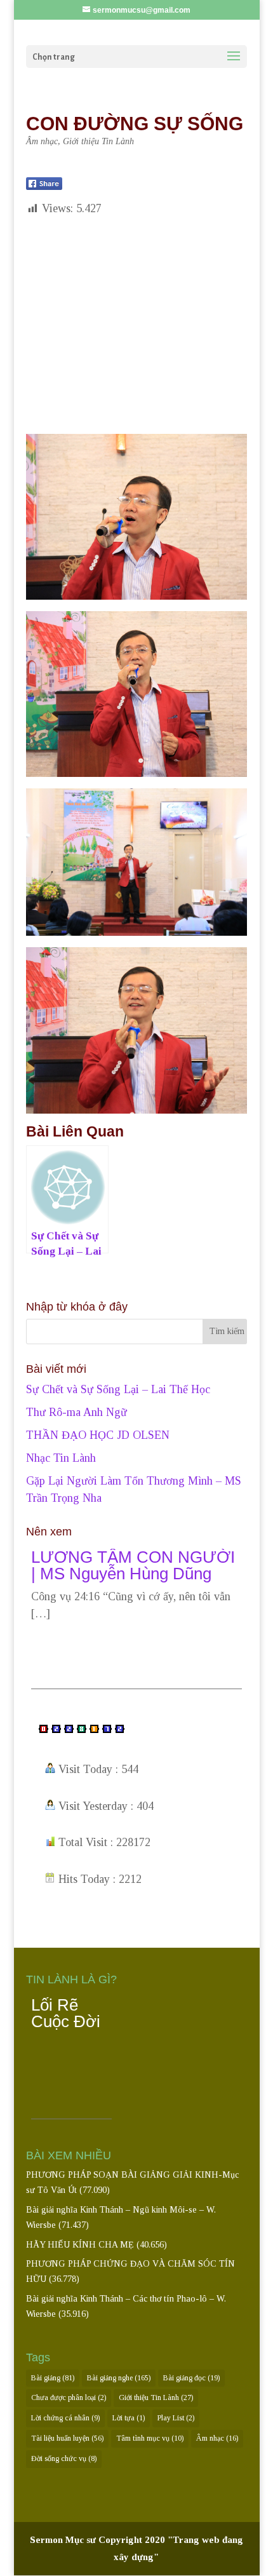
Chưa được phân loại (69, 2397)
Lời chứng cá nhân (65, 2418)
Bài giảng (53, 2378)
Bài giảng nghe (119, 2378)
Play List (176, 2418)
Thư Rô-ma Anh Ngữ (77, 1412)
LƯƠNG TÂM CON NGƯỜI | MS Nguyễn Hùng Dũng (133, 1591)
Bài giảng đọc (191, 2378)
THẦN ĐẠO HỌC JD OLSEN (98, 1435)
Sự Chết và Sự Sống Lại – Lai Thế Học (118, 1389)
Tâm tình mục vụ (150, 2438)
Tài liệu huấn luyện (67, 2438)
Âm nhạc (42, 141)
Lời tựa (129, 2418)
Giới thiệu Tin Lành (98, 141)
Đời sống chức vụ (64, 2458)
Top (262, 2565)
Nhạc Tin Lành (61, 1458)
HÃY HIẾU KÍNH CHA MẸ (80, 2245)
